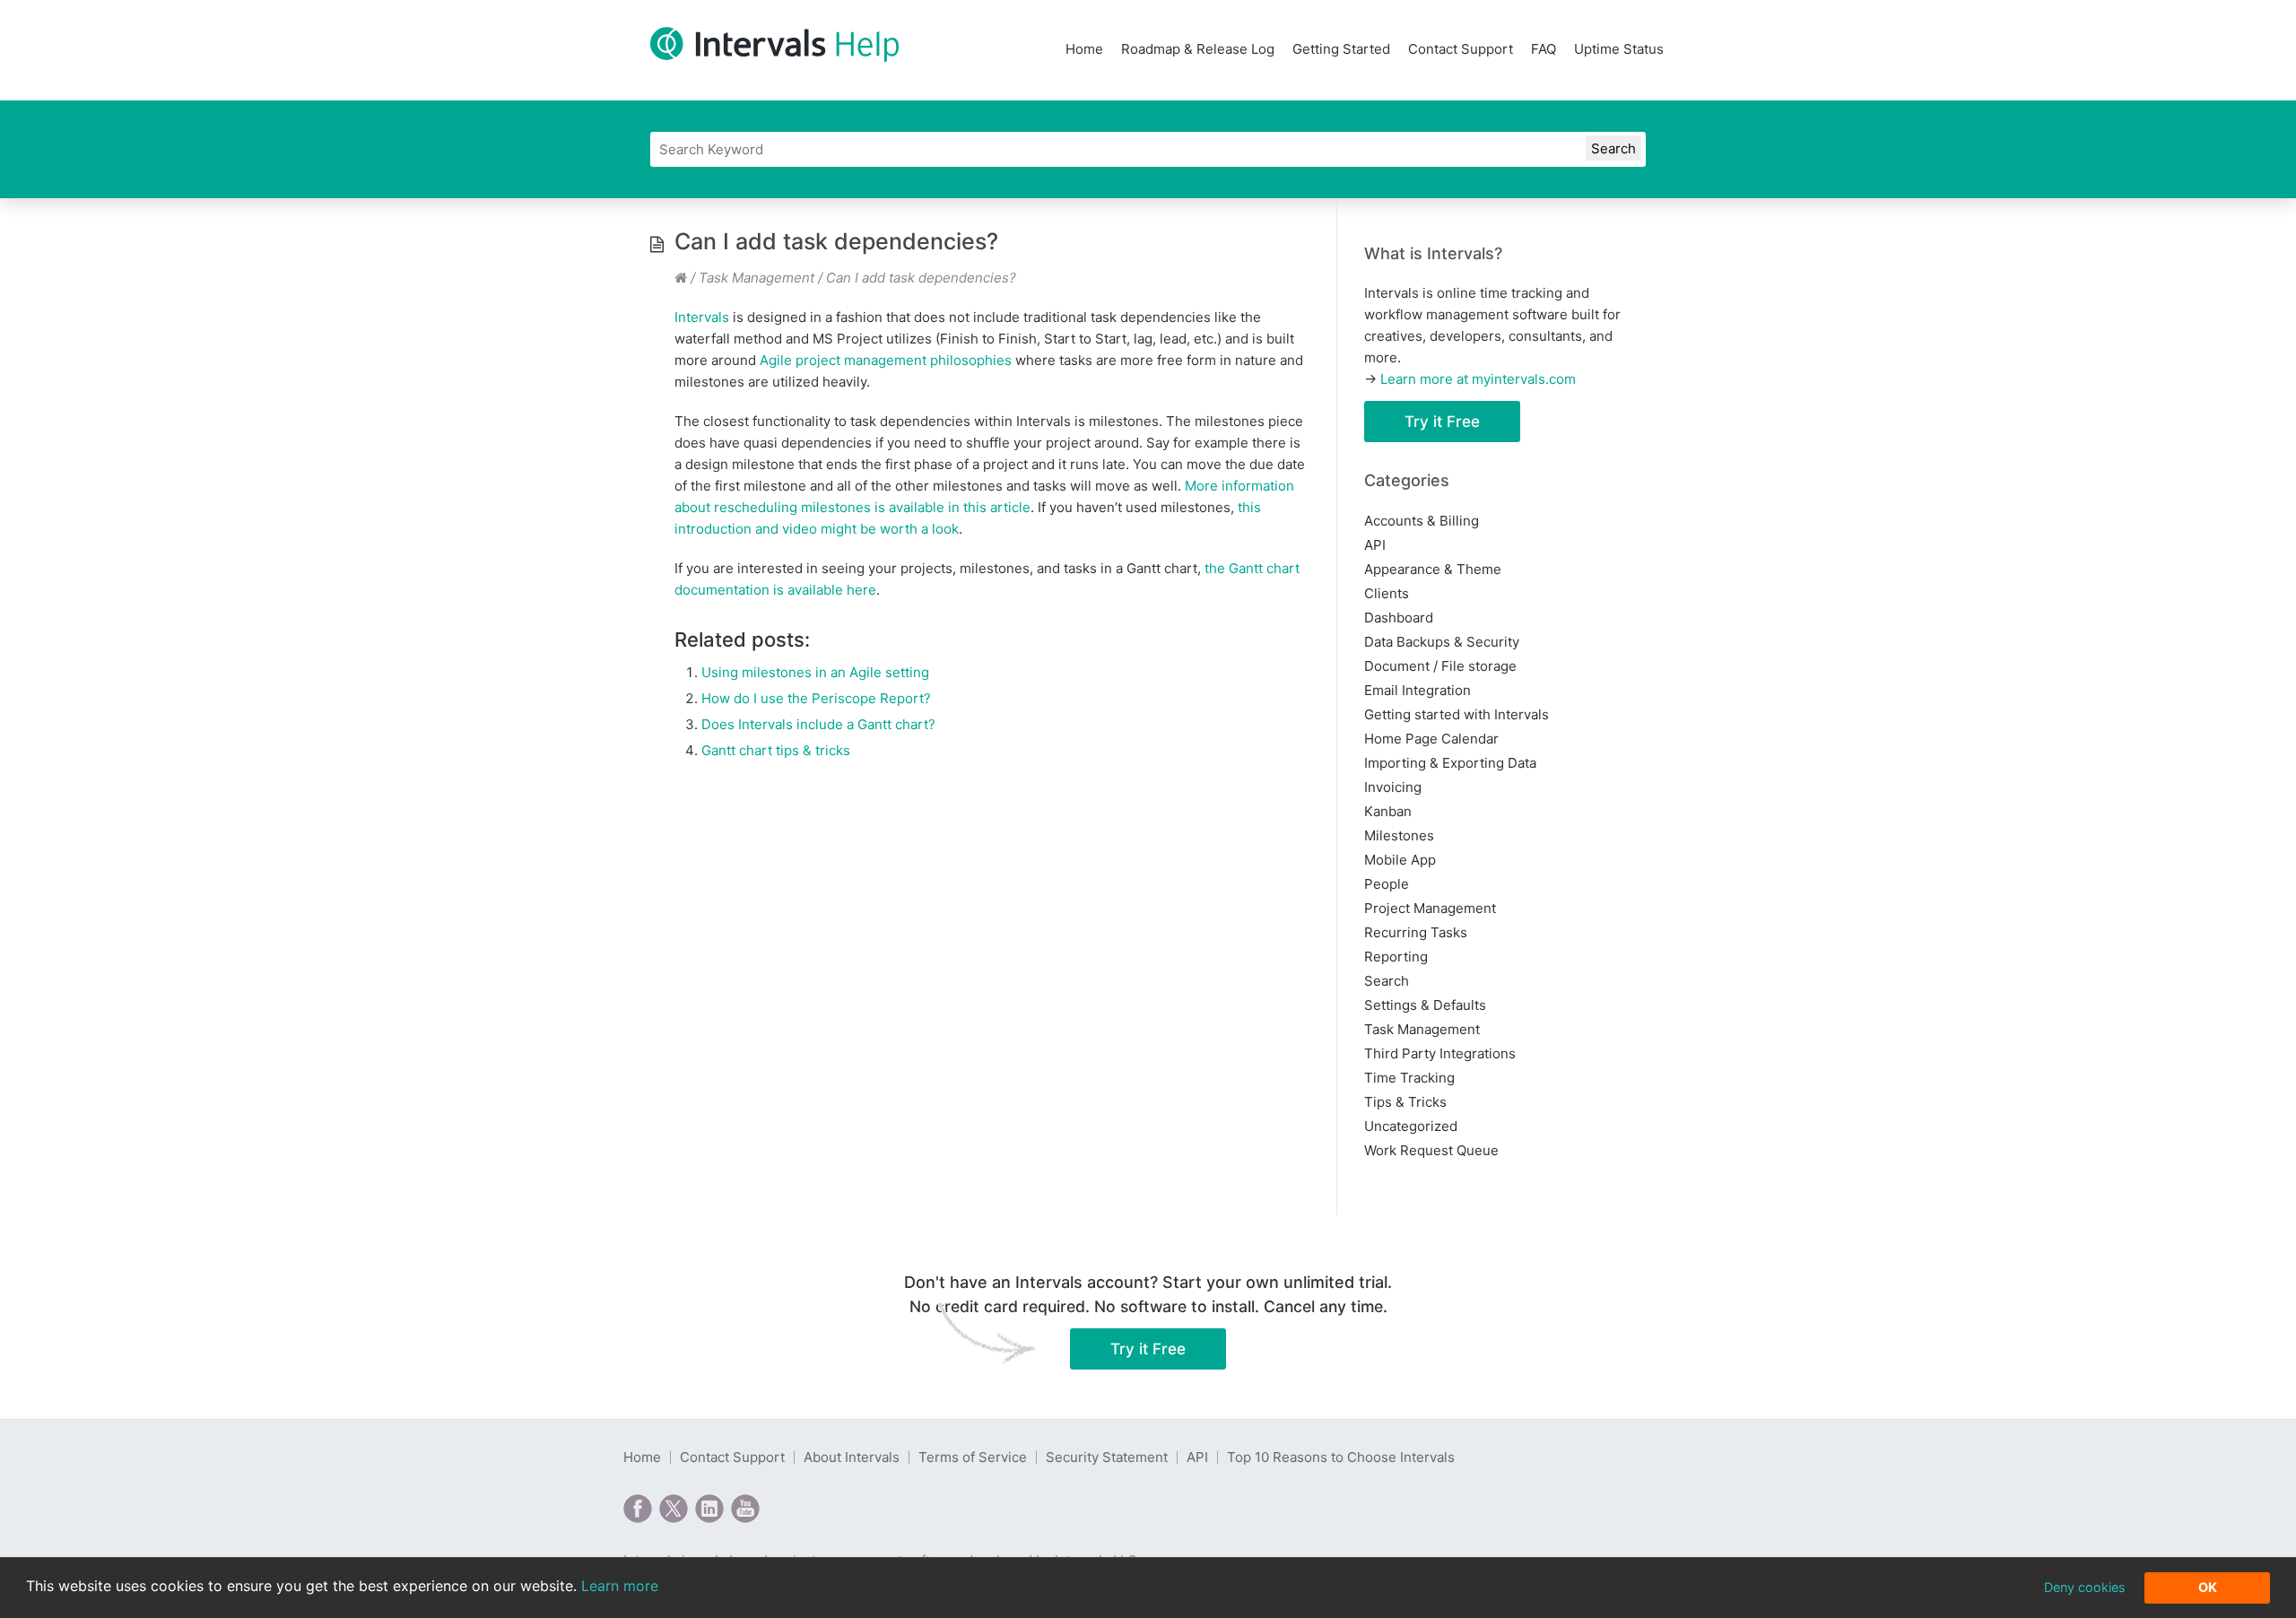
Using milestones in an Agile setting (815, 672)
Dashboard (1399, 618)
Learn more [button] (620, 1586)
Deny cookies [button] (2085, 1587)
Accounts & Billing (1422, 521)
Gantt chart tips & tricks (776, 750)
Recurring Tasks (1416, 932)
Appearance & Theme (1433, 569)
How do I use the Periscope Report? (816, 698)
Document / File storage (1440, 666)
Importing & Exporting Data (1450, 763)
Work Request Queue (1431, 1150)
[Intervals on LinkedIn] (709, 1509)
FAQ (1544, 49)
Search (1387, 981)
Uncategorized (1411, 1126)
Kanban (1388, 811)
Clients (1387, 593)
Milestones (1399, 835)
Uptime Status (1619, 49)
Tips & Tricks (1405, 1102)
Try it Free (1442, 422)
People (1387, 884)
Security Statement (1107, 1457)
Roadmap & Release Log (1198, 49)
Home (1084, 49)
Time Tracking (1409, 1078)
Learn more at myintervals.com (1478, 379)
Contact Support (1461, 49)
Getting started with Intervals (1457, 714)
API (1375, 545)
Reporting (1396, 957)
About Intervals (852, 1457)
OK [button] (2208, 1587)
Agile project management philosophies (886, 360)
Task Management (757, 278)
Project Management (1430, 908)
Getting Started (1341, 49)
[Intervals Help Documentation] (681, 278)
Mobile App (1400, 860)
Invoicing (1393, 787)
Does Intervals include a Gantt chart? (818, 724)
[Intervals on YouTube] (745, 1509)
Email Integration (1418, 690)
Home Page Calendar (1431, 739)
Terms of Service (973, 1457)
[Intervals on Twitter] (674, 1509)
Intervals (702, 317)
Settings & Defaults (1425, 1005)
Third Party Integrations (1440, 1053)
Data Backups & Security (1442, 642)
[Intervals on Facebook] (638, 1509)
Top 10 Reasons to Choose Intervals (1341, 1457)
